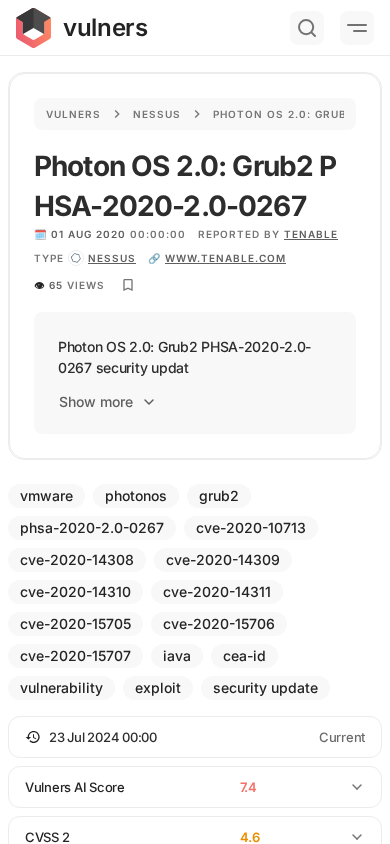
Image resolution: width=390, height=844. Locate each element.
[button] (195, 737)
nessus (112, 258)
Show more (96, 401)
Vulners (73, 114)
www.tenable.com (225, 258)
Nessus (157, 114)
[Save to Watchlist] (128, 285)
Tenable (311, 234)
